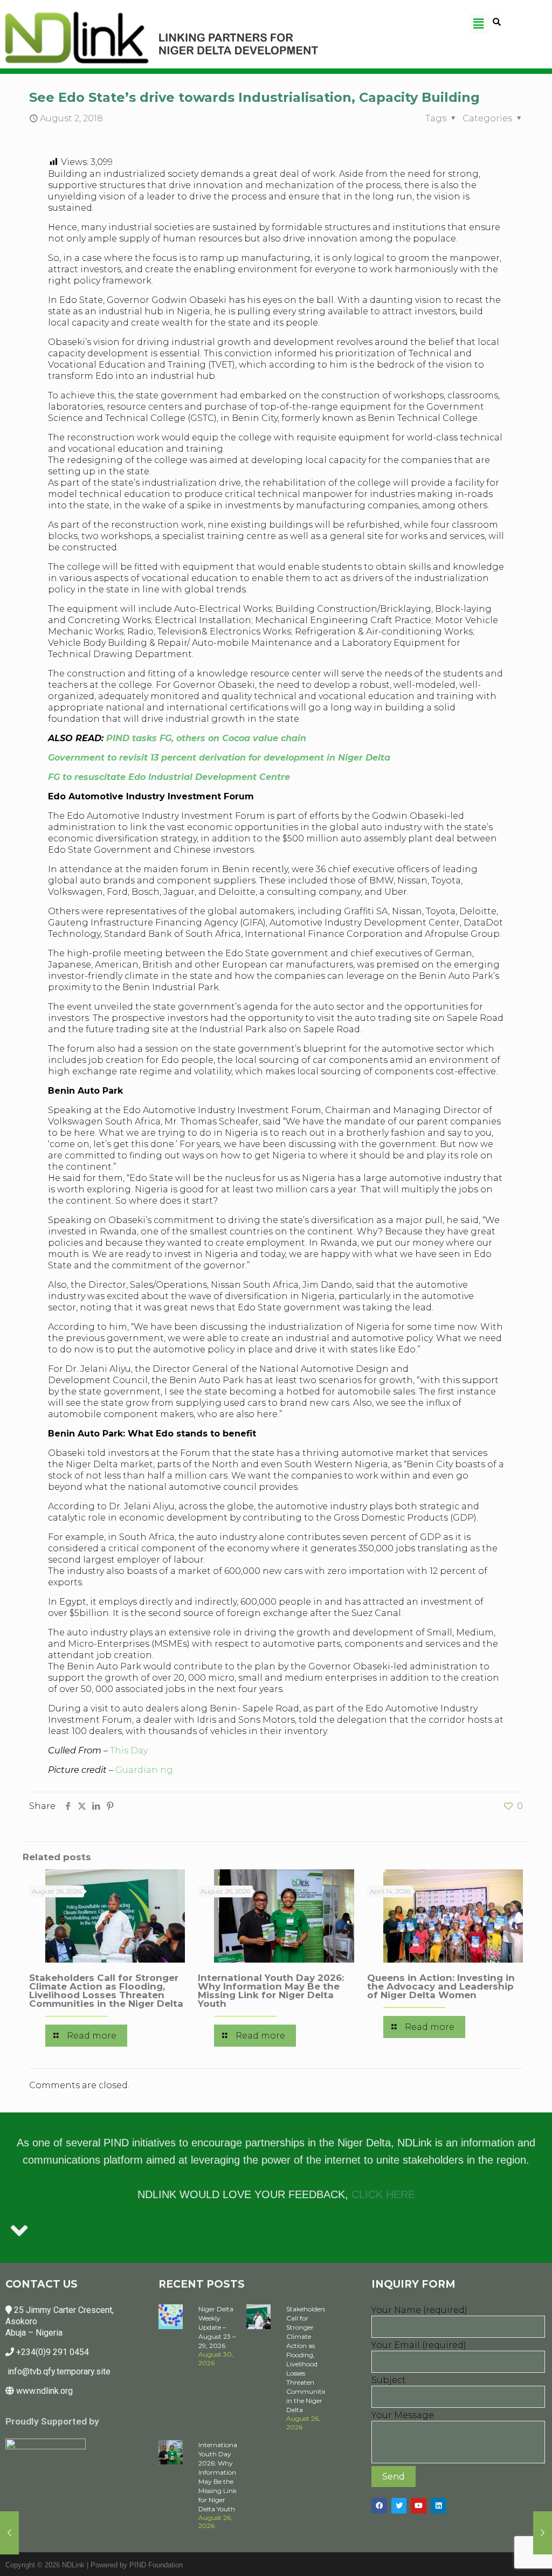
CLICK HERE (383, 2194)
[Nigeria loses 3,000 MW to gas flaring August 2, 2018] (9, 2533)
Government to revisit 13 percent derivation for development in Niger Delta (219, 758)
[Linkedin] (439, 2506)
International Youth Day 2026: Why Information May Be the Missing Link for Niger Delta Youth (271, 1991)
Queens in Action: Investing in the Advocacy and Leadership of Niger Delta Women (441, 1986)
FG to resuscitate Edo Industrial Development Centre (169, 777)
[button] (478, 24)
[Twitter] (399, 2506)
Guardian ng (144, 1770)
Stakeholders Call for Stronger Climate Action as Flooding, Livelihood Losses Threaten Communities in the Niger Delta (106, 1991)
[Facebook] (379, 2506)
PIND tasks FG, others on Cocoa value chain (206, 738)
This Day (129, 1750)
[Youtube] (419, 2506)
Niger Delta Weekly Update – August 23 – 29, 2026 (217, 2327)
